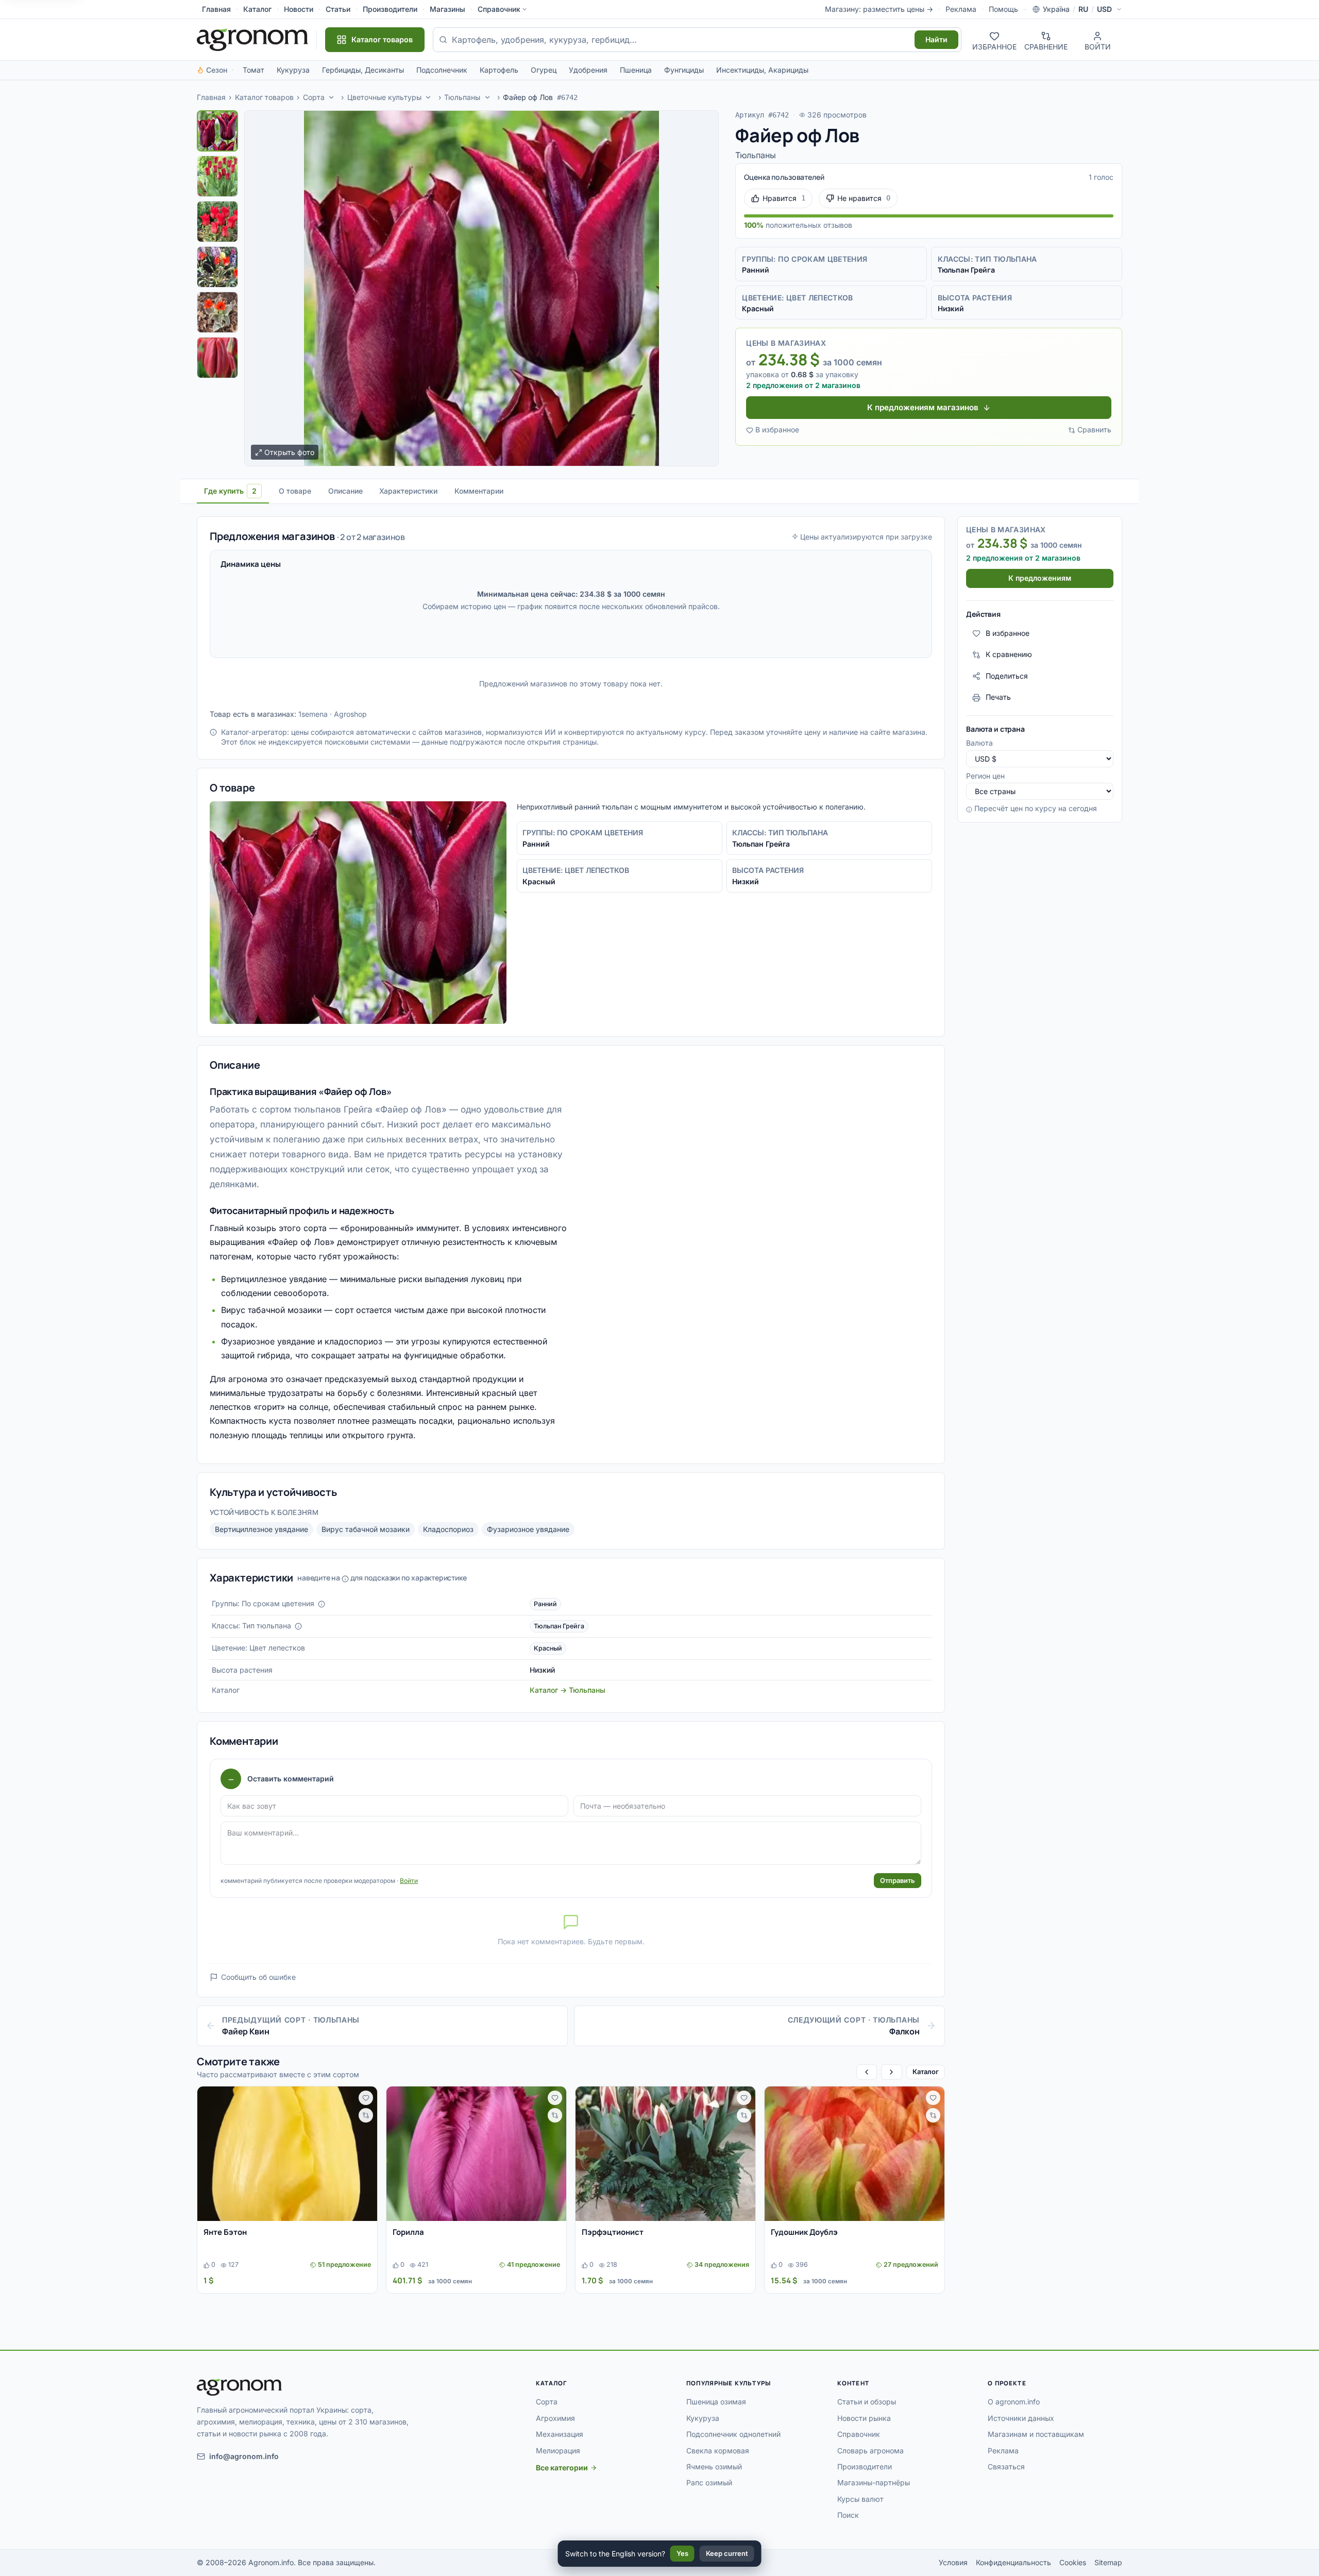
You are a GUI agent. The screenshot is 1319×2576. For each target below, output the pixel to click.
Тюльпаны (462, 97)
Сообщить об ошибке (258, 1977)
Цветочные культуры (384, 97)
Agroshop (350, 714)
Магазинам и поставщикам (1036, 2434)
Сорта (314, 97)
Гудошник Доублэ (804, 2232)
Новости (299, 9)
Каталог (257, 9)
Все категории (562, 2468)
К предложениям (1040, 578)
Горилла (408, 2232)
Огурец (544, 70)
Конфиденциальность (1013, 2562)
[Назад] (867, 2072)
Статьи (338, 9)
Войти (409, 1881)
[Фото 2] (217, 176)
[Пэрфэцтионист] (665, 2154)
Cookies (1073, 2562)
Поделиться (1007, 676)
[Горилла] (476, 2154)
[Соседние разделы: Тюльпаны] (487, 97)
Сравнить (1094, 430)
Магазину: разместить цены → (879, 9)
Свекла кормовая (718, 2451)
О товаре (295, 491)
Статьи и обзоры (867, 2402)
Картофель (499, 70)
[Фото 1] (217, 131)
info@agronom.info (244, 2456)
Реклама (961, 9)
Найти (936, 39)
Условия (953, 2562)
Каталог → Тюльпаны (568, 1690)
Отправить (898, 1880)
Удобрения (588, 70)
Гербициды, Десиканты (363, 70)
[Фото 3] (217, 222)
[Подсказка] (322, 1604)
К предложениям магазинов (923, 407)
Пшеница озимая (716, 2402)
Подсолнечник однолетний (733, 2434)
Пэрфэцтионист (613, 2232)
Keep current (727, 2553)
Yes (682, 2553)
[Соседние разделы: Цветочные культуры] (429, 97)
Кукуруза (293, 70)
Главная (216, 9)
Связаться (1006, 2466)
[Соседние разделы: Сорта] (331, 97)
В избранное (777, 430)
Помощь (1003, 9)
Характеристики (408, 491)
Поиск (848, 2515)
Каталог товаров (264, 97)
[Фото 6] (217, 358)
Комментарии (479, 491)
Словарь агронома (870, 2451)
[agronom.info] (252, 40)
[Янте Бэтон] (287, 2154)
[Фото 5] (217, 312)
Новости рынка (864, 2418)
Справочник (499, 9)
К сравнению (1009, 655)
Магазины (447, 9)
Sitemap (1108, 2562)
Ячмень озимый (714, 2466)
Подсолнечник (442, 70)
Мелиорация (558, 2451)
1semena (313, 714)
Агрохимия (555, 2418)
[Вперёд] (891, 2072)
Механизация (560, 2434)
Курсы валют (860, 2499)
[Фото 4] (217, 267)
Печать (998, 697)
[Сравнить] (366, 2115)
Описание (345, 491)
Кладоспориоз (448, 1529)
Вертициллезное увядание (261, 1529)
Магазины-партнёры (874, 2482)
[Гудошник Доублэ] (855, 2154)
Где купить (230, 491)
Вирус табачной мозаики (366, 1529)
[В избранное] (366, 2098)
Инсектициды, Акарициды (762, 70)
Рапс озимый (709, 2482)
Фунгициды (684, 70)
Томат (253, 70)
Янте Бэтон (225, 2232)
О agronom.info (1014, 2402)
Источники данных (1021, 2418)
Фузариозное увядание (528, 1529)
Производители (390, 9)
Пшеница (636, 70)
